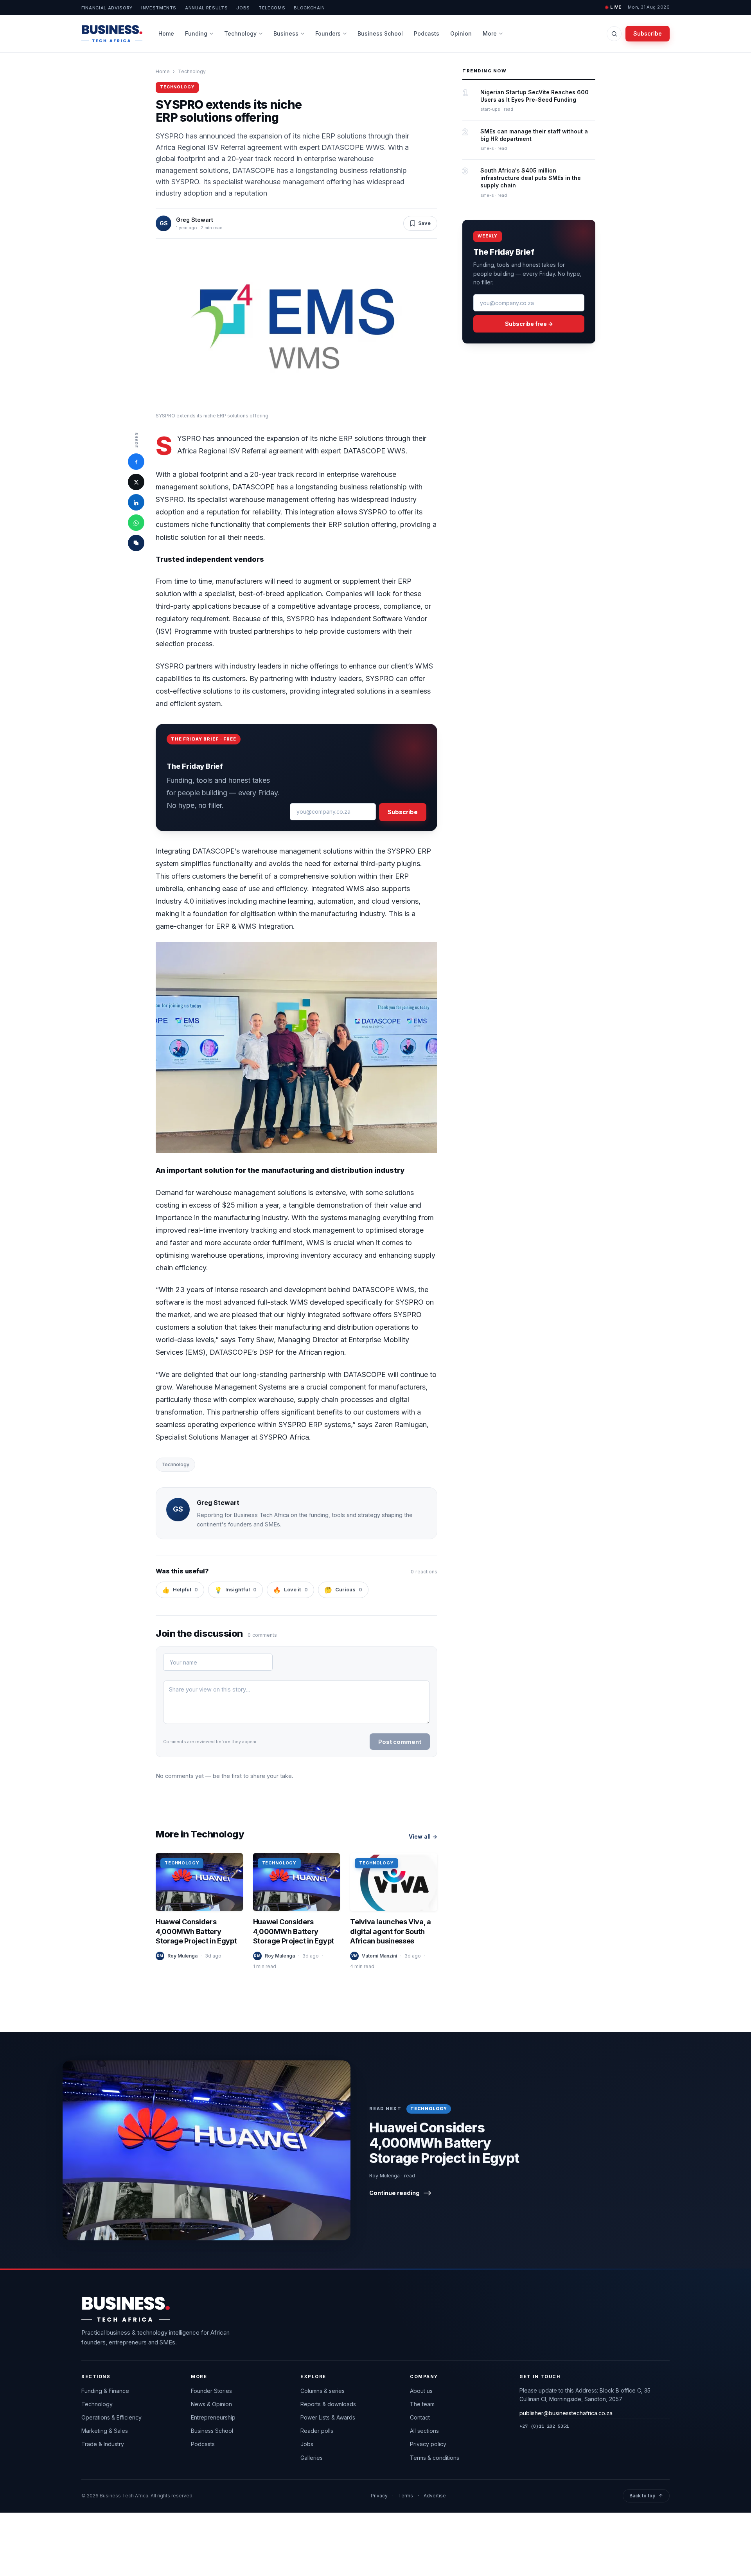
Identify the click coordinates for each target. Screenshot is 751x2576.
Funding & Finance (105, 2391)
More (490, 33)
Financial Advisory (107, 8)
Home (166, 33)
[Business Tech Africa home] (112, 34)
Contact (420, 2417)
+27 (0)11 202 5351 (544, 2426)
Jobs (243, 8)
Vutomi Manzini (379, 1956)
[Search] (614, 34)
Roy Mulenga (182, 1956)
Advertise (435, 2496)
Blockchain (309, 8)
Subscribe (648, 33)
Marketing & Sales (105, 2431)
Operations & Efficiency (111, 2417)
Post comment (400, 1742)
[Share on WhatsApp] (136, 523)
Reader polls (317, 2431)
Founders (328, 33)
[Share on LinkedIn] (136, 503)
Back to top (646, 2496)
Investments (159, 8)
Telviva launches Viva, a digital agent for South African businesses (390, 1932)
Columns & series (322, 2391)
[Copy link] (136, 543)
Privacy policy (428, 2444)
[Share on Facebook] (136, 462)
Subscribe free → (529, 324)
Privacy (379, 2496)
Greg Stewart (195, 220)
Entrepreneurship (213, 2417)
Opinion (461, 33)
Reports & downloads (328, 2404)
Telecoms (272, 8)
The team (422, 2404)
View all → (423, 1836)
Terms (406, 2496)
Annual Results (206, 8)
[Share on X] (136, 482)
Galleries (312, 2458)
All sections (424, 2431)
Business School (380, 33)
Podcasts (427, 33)
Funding (196, 33)
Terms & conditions (435, 2458)
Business (286, 33)
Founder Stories (211, 2391)
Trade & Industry (103, 2444)
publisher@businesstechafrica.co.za (566, 2413)
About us (421, 2391)
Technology (240, 33)
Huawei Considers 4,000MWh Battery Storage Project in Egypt (196, 1932)
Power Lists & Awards (328, 2417)
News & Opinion (211, 2404)
